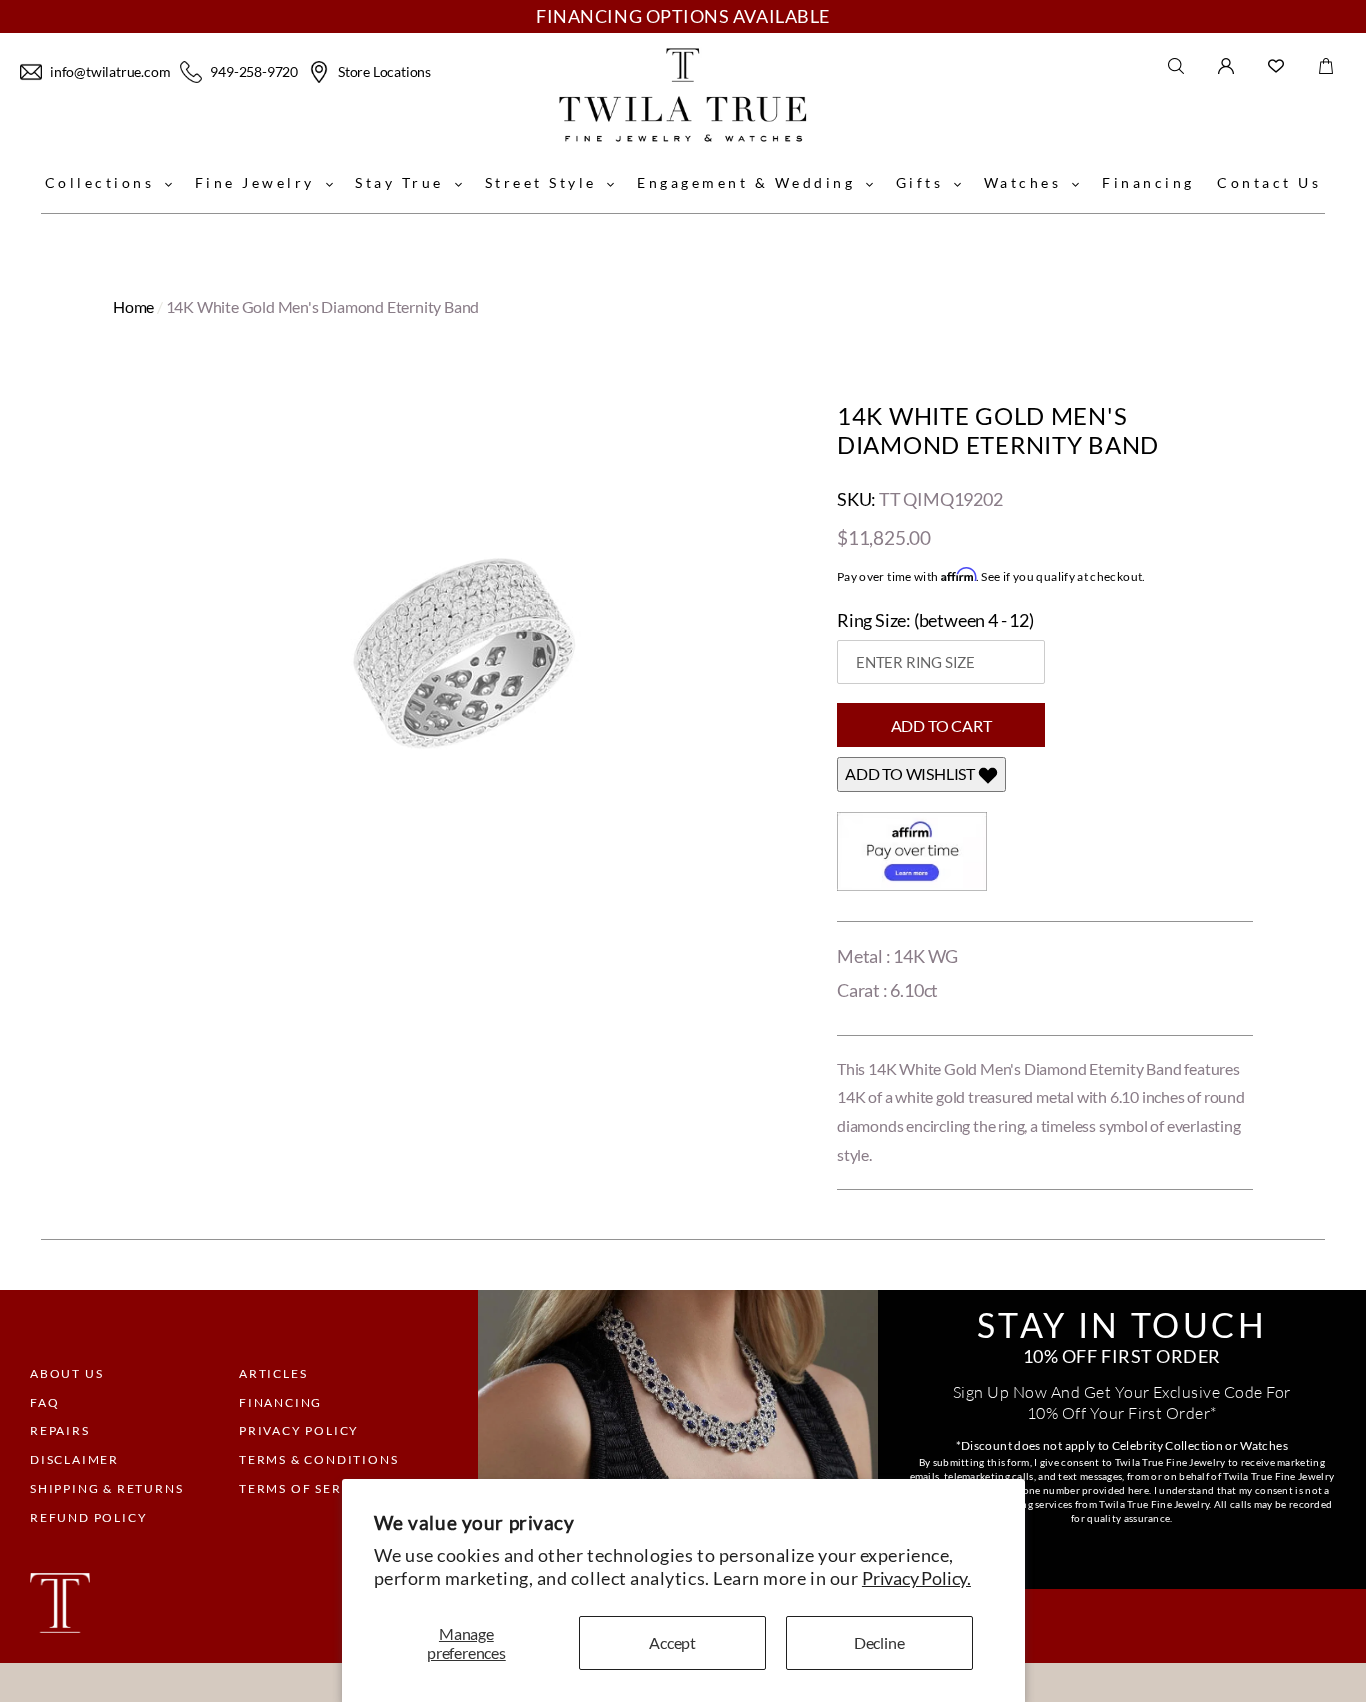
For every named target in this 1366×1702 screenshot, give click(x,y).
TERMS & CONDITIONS (318, 1459)
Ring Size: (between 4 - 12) (935, 620)
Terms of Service (307, 1488)
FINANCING (280, 1402)
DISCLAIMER (74, 1459)
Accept (672, 1642)
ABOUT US (66, 1373)
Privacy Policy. (916, 1578)
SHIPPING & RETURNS (106, 1488)
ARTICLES (273, 1373)
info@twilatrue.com (110, 71)
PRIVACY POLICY (299, 1430)
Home (133, 306)
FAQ (44, 1402)
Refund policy (88, 1517)
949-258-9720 (254, 71)
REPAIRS (60, 1430)
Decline (879, 1642)
